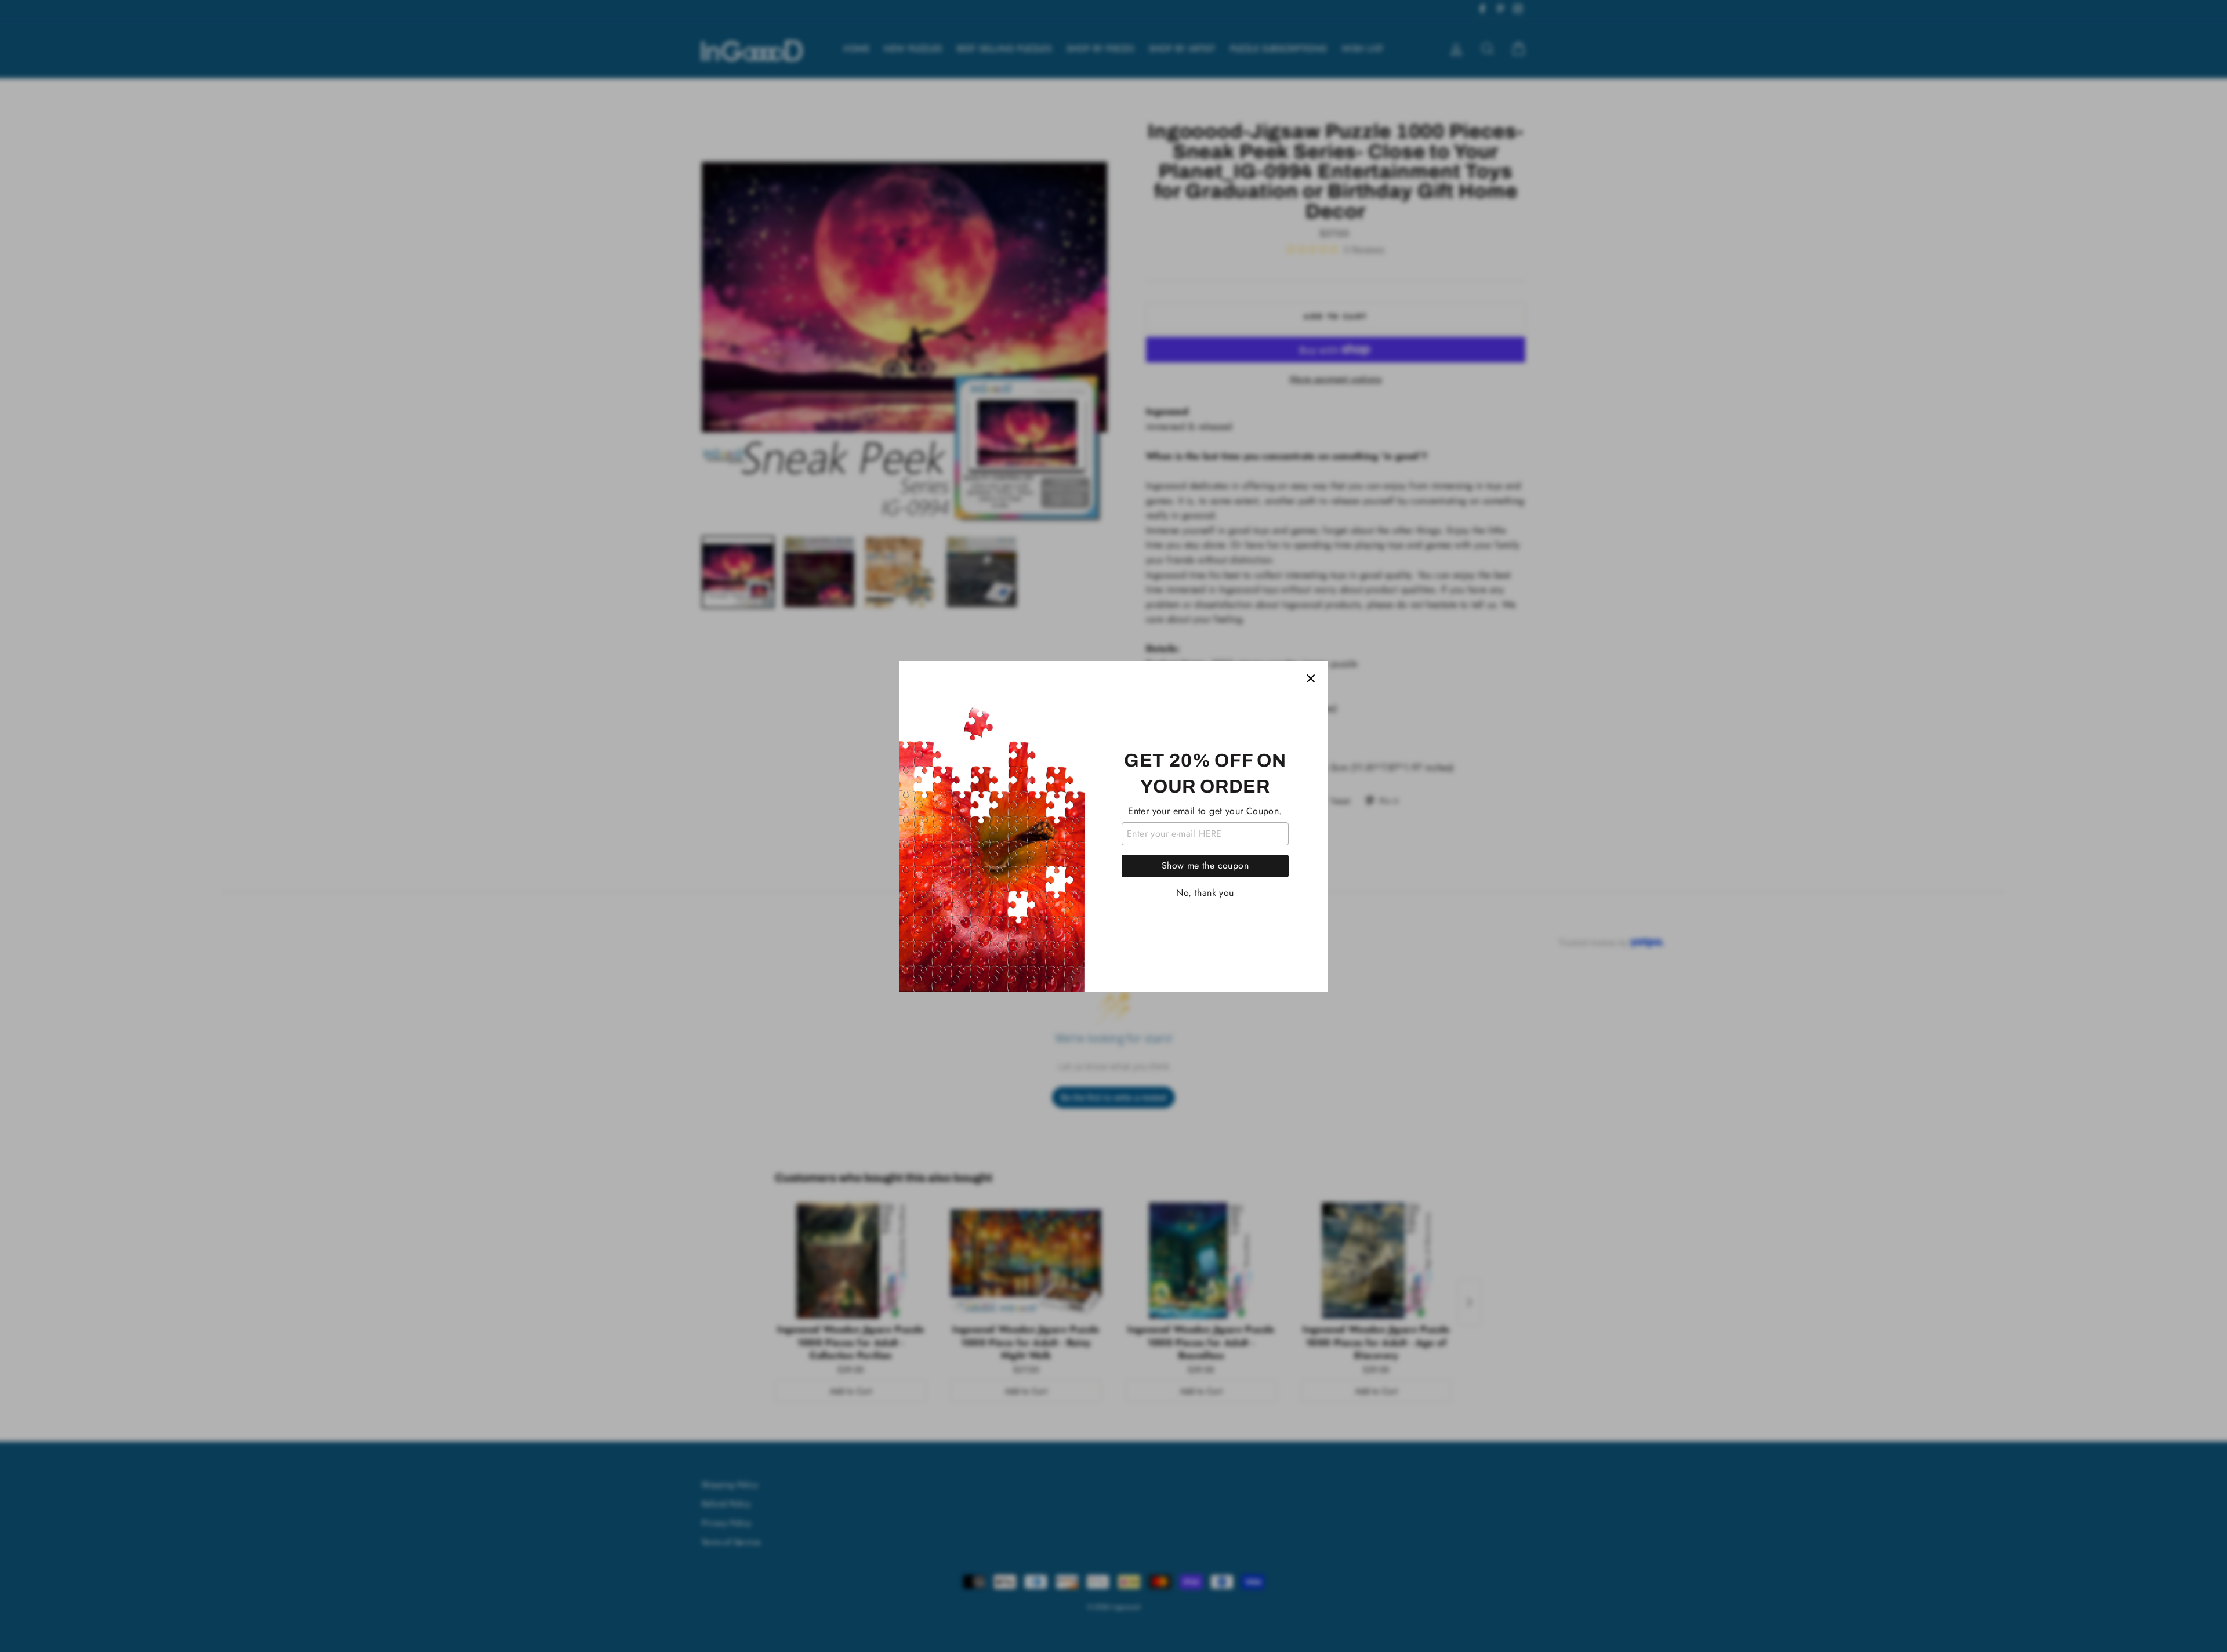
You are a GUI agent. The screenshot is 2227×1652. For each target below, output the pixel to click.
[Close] (1311, 678)
